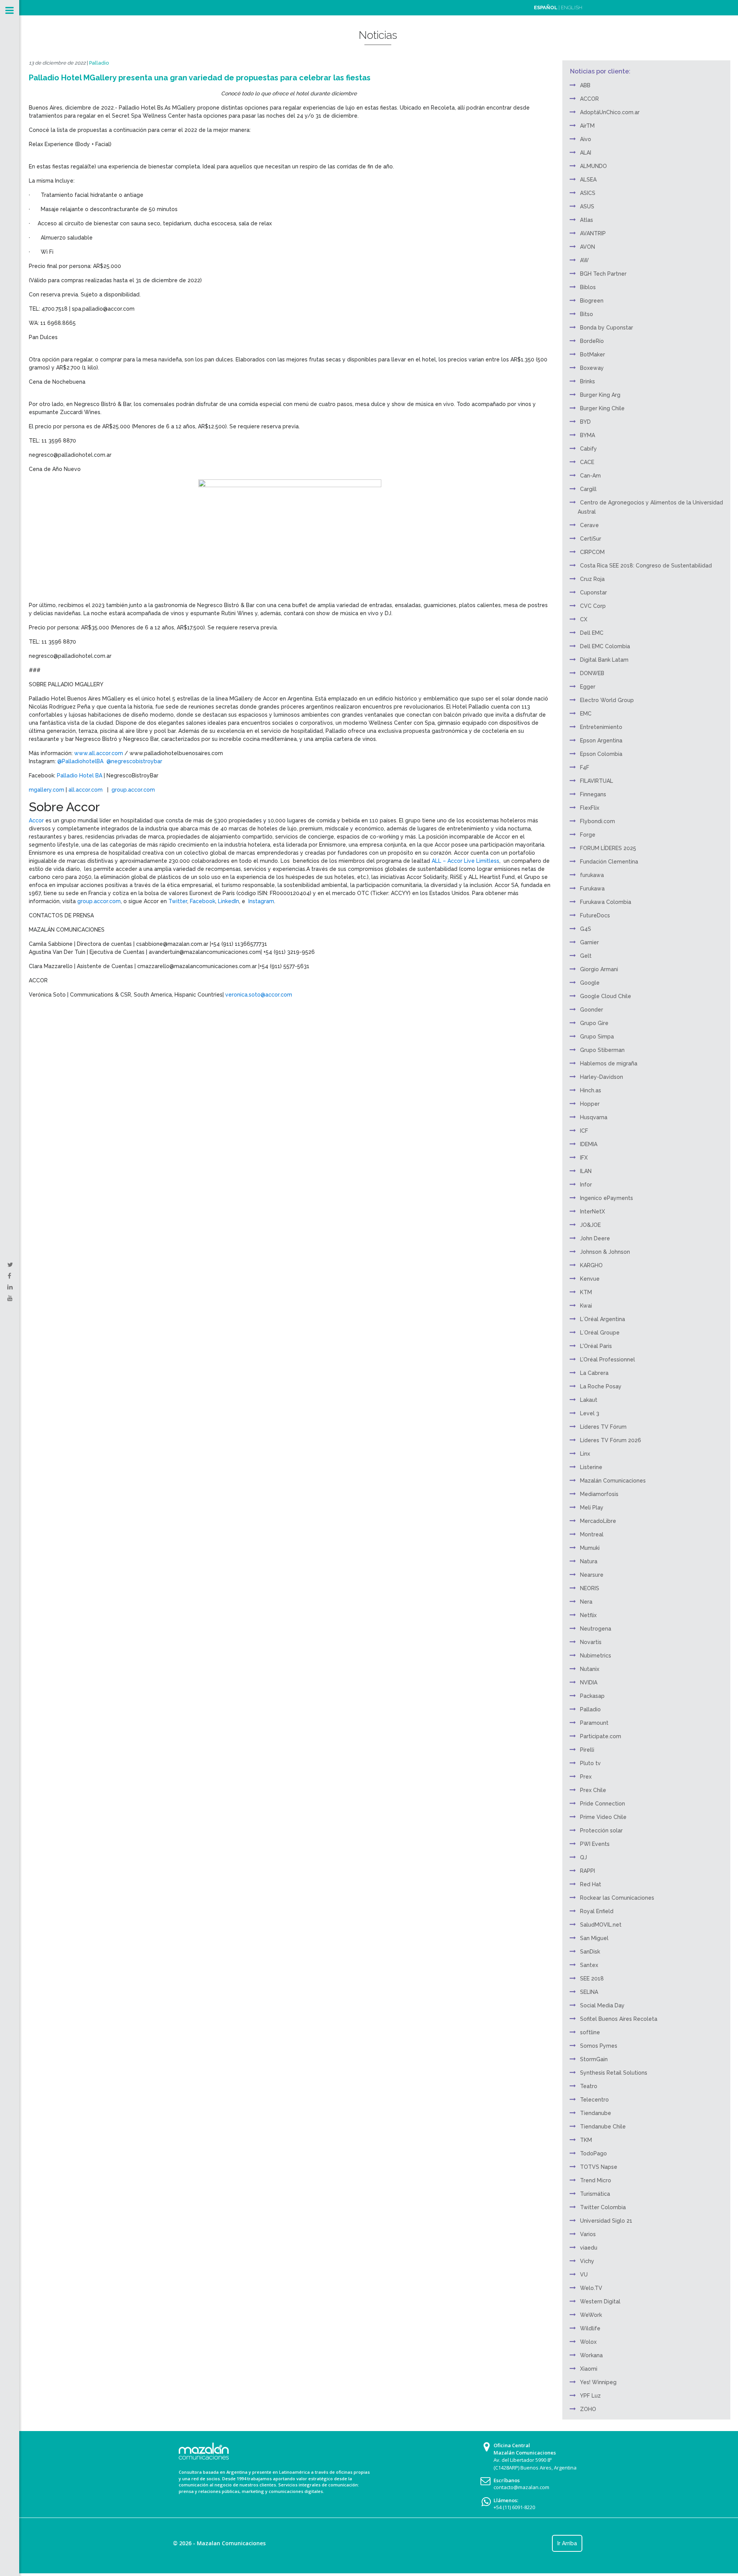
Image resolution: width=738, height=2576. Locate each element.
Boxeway (592, 368)
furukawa (592, 875)
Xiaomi (589, 2369)
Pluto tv (590, 1763)
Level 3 (590, 1413)
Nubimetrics (596, 1656)
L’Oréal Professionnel (608, 1360)
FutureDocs (595, 915)
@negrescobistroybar (134, 761)
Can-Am (590, 476)
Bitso (587, 314)
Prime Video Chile (603, 1817)
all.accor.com (86, 790)
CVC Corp (593, 606)
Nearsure (592, 1575)
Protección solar (601, 1830)
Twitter (177, 901)
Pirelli (587, 1750)
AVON (588, 247)
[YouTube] (10, 1298)
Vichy (587, 2261)
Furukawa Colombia (606, 902)
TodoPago (593, 2153)
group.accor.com (133, 790)
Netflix (588, 1615)
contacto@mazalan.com (521, 2487)
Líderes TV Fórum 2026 (611, 1440)
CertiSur (591, 539)
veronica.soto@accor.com (259, 995)
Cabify (588, 449)
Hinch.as (591, 1090)
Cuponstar (593, 592)
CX (584, 619)
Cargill (588, 489)
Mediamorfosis (599, 1494)
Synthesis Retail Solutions (614, 2073)
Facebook (202, 901)
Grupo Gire (594, 1023)
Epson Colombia (601, 754)
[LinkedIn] (10, 1287)
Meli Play (592, 1508)
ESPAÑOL (546, 7)
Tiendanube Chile (603, 2127)
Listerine (591, 1467)
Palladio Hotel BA (80, 775)
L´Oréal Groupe (600, 1333)
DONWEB (592, 673)
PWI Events (595, 1844)
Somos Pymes (599, 2046)
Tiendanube (596, 2113)
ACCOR (589, 99)
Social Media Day (602, 2005)
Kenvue (590, 1279)
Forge (588, 835)
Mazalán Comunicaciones (613, 1481)
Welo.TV (591, 2288)
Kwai (586, 1306)
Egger (588, 687)
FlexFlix (590, 808)
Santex (589, 1965)
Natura (589, 1561)
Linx (585, 1454)
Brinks (588, 381)
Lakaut (589, 1400)
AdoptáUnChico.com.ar (610, 112)
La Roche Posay (601, 1386)
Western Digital (600, 2301)
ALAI (586, 153)
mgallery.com (47, 790)
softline (590, 2032)
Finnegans (593, 794)
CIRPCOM (592, 552)
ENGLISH (572, 7)
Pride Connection (603, 1804)
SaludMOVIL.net (601, 1925)
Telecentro (594, 2100)
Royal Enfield (597, 1911)
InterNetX (593, 1211)
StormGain (594, 2059)
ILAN (586, 1171)
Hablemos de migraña (609, 1063)
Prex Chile (593, 1790)
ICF (584, 1131)
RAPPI (588, 1871)
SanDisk (590, 1952)
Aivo (586, 139)
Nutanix (590, 1669)
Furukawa (592, 889)
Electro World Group (607, 700)
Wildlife (590, 2328)
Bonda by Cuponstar (607, 328)
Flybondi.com (598, 821)
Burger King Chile (602, 408)
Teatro (589, 2086)
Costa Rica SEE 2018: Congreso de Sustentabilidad (646, 566)
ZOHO (588, 2409)
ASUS (587, 206)
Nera (586, 1602)
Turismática (595, 2194)
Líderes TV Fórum (603, 1427)
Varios (588, 2234)
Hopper (590, 1104)
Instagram (260, 901)
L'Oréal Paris (596, 1346)
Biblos (588, 287)
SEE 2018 (592, 1979)
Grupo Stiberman (602, 1050)
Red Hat (591, 1884)
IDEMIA (589, 1144)
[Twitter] (10, 1265)
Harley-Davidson (602, 1077)
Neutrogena (596, 1629)
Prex (586, 1777)
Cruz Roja (592, 579)
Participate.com (601, 1736)
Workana (591, 2355)
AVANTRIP (593, 233)
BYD (585, 422)
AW (584, 260)
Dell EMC (592, 633)
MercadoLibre (598, 1521)
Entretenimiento (601, 727)
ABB (585, 85)
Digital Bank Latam (604, 660)
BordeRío (592, 341)
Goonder (592, 1010)
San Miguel (594, 1938)
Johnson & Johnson (605, 1252)
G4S (586, 929)
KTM (586, 1292)
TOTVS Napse (599, 2167)
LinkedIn (228, 901)
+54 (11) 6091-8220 (514, 2507)
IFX (584, 1158)
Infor (586, 1185)
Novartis (591, 1642)
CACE (587, 462)
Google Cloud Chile (606, 996)
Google (590, 983)
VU (584, 2275)
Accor (36, 820)
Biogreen (592, 301)
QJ (583, 1857)
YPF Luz (590, 2396)
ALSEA (588, 180)
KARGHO (591, 1265)
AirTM (587, 126)
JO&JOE (590, 1225)
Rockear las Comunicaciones (617, 1898)
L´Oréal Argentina (603, 1319)
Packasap (592, 1696)
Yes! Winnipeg (598, 2382)
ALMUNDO (593, 166)
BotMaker (593, 354)
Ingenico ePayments (607, 1198)
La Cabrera (594, 1373)
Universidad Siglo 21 (606, 2221)
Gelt (586, 956)
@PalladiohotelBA (80, 761)
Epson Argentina (601, 741)
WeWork (591, 2315)
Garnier (589, 942)
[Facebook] (9, 1276)
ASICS (588, 193)
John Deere (595, 1238)
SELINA (589, 1992)
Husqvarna (594, 1117)
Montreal (592, 1534)
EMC (586, 714)
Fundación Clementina (609, 862)
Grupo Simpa (597, 1037)
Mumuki (590, 1548)
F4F (585, 767)
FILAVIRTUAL (597, 781)
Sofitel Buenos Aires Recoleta (619, 2019)
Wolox (588, 2342)
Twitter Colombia (603, 2207)
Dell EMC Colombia (605, 646)
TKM (586, 2140)
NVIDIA (589, 1682)
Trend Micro (596, 2180)
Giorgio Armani (599, 969)
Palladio (99, 63)
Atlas (587, 220)
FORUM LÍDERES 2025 (608, 848)
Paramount (594, 1723)
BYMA (588, 435)
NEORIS (590, 1588)
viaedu (589, 2248)
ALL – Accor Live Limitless (465, 861)
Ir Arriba (567, 2543)
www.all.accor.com (99, 753)
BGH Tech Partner (603, 274)
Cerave (589, 525)
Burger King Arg (600, 395)
